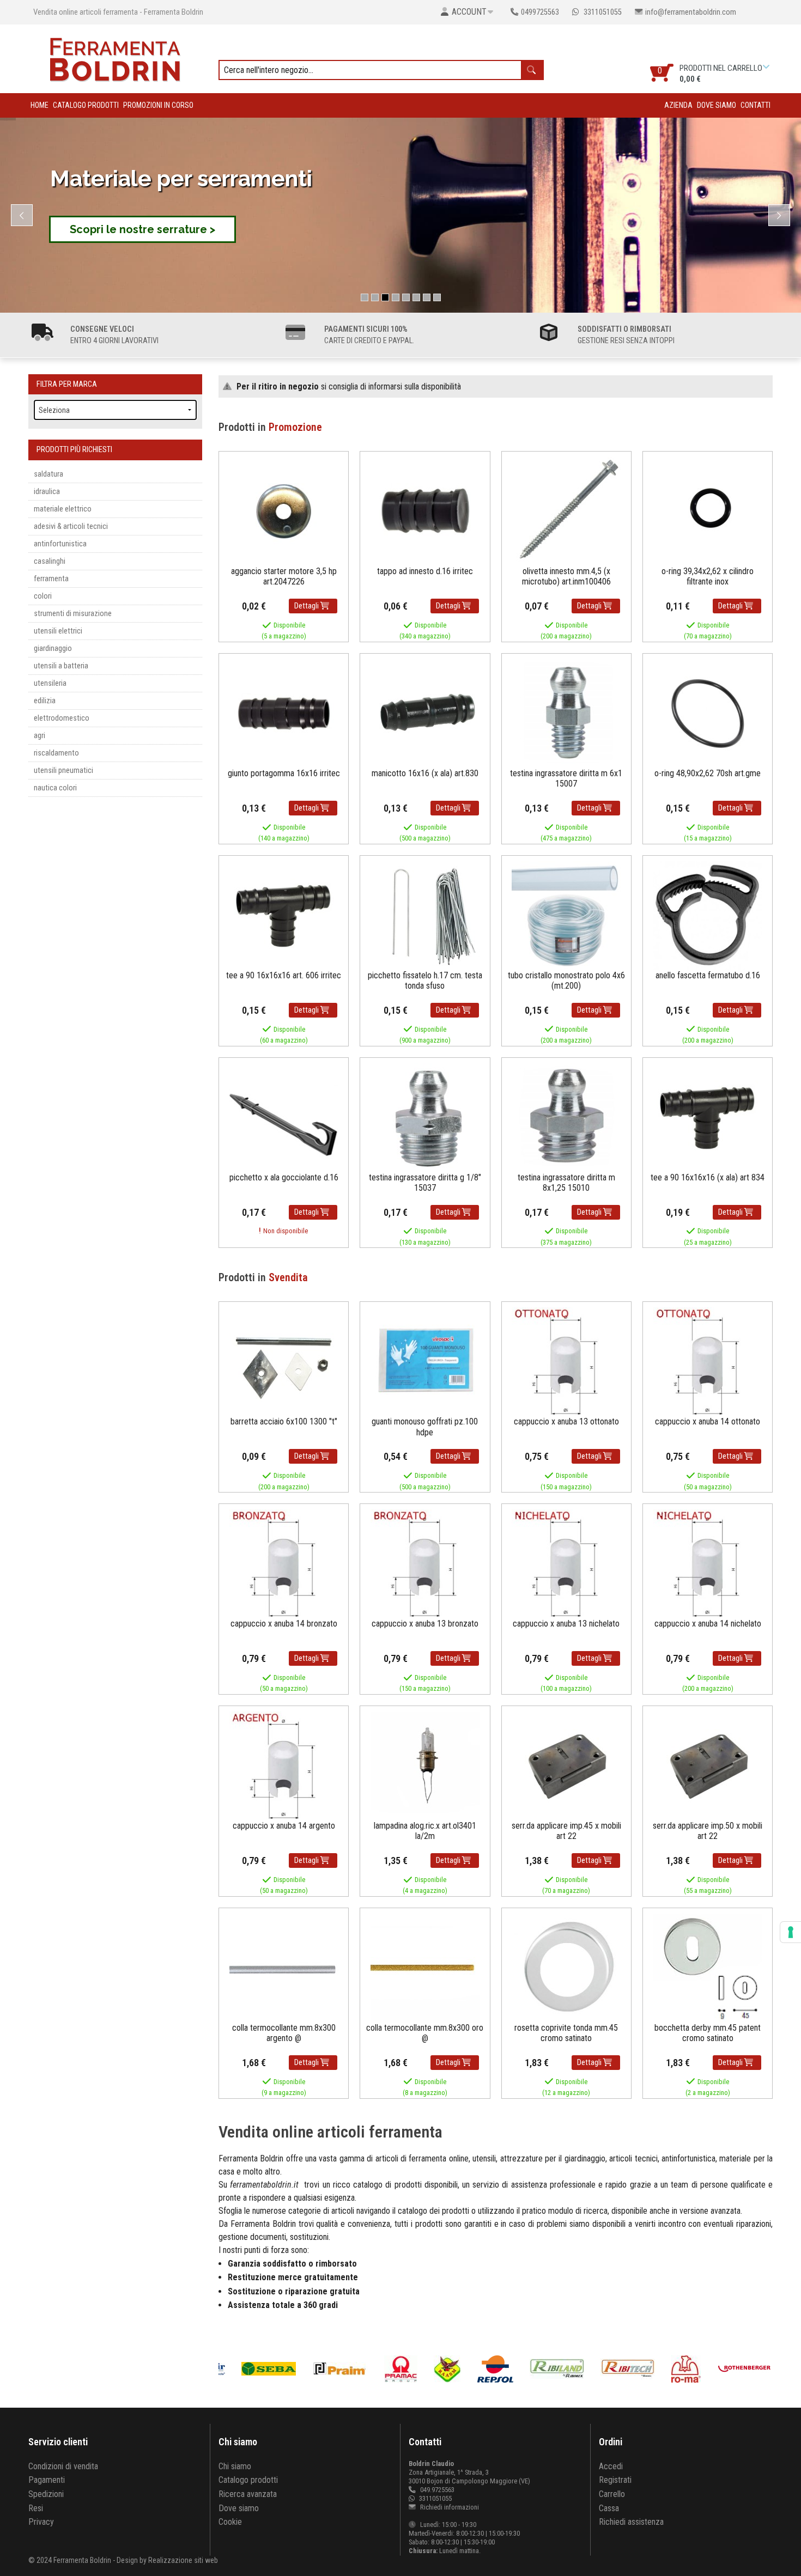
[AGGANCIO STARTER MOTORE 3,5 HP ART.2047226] (284, 511)
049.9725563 (437, 2490)
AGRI (40, 736)
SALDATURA (48, 474)
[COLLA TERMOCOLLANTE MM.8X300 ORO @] (425, 1967)
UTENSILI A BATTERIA (61, 666)
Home (40, 105)
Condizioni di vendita (63, 2466)
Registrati (615, 2480)
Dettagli (307, 606)
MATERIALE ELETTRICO (63, 509)
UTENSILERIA (50, 683)
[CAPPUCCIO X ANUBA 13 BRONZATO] (425, 1563)
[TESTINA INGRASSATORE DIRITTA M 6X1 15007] (566, 713)
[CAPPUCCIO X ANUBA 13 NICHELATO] (566, 1563)
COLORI (43, 596)
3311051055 (602, 12)
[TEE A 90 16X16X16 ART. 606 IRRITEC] (284, 915)
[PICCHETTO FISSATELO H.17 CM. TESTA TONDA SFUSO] (425, 915)
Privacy (41, 2522)
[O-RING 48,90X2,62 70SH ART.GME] (708, 713)
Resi (36, 2508)
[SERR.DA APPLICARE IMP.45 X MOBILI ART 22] (566, 1765)
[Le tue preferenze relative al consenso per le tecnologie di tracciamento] (791, 1932)
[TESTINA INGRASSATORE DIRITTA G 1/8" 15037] (425, 1117)
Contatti (756, 105)
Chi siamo (235, 2466)
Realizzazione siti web (183, 2560)
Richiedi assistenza (631, 2522)
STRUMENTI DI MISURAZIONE (73, 614)
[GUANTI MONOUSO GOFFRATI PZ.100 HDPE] (425, 1362)
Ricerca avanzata (248, 2494)
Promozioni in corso (158, 105)
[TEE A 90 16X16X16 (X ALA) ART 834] (708, 1117)
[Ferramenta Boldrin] (115, 58)
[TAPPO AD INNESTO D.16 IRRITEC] (425, 511)
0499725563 (540, 12)
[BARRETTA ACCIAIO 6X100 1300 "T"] (284, 1362)
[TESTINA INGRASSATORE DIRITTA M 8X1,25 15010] (566, 1117)
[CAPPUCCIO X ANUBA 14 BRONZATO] (284, 1563)
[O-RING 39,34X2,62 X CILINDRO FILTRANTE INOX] (708, 511)
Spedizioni (46, 2494)
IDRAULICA (47, 492)
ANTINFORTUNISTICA (60, 544)
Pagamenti (47, 2480)
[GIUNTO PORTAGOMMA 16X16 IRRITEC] (284, 713)
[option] (341, 2369)
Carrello (612, 2494)
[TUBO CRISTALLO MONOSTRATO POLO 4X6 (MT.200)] (566, 915)
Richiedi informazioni (449, 2507)
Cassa (609, 2508)
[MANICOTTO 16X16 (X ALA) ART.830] (425, 713)
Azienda (678, 105)
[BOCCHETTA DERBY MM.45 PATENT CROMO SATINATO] (708, 1967)
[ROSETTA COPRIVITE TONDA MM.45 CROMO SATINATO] (566, 1967)
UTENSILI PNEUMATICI (63, 771)
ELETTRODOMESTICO (62, 718)
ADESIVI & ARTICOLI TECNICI (71, 526)
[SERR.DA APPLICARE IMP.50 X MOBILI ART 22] (708, 1765)
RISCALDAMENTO (56, 753)
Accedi (611, 2466)
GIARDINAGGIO (53, 648)
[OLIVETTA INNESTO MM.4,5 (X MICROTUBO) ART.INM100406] (566, 511)
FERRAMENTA (51, 579)
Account (469, 12)
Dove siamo (717, 105)
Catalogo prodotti (86, 105)
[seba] (271, 2369)
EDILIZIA (45, 701)
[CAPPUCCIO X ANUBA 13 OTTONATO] (566, 1362)
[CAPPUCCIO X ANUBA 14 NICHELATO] (708, 1563)
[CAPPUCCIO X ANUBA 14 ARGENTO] (284, 1765)
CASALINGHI (50, 561)
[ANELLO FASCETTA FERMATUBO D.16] (708, 915)
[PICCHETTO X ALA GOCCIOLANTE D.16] (284, 1117)
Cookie (230, 2522)
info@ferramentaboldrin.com (691, 12)
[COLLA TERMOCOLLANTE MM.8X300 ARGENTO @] (284, 1967)
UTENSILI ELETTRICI (58, 631)
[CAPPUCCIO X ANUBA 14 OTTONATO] (708, 1362)
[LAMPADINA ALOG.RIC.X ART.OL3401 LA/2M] (425, 1765)
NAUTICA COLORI (55, 788)
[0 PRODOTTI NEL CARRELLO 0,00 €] (767, 67)
